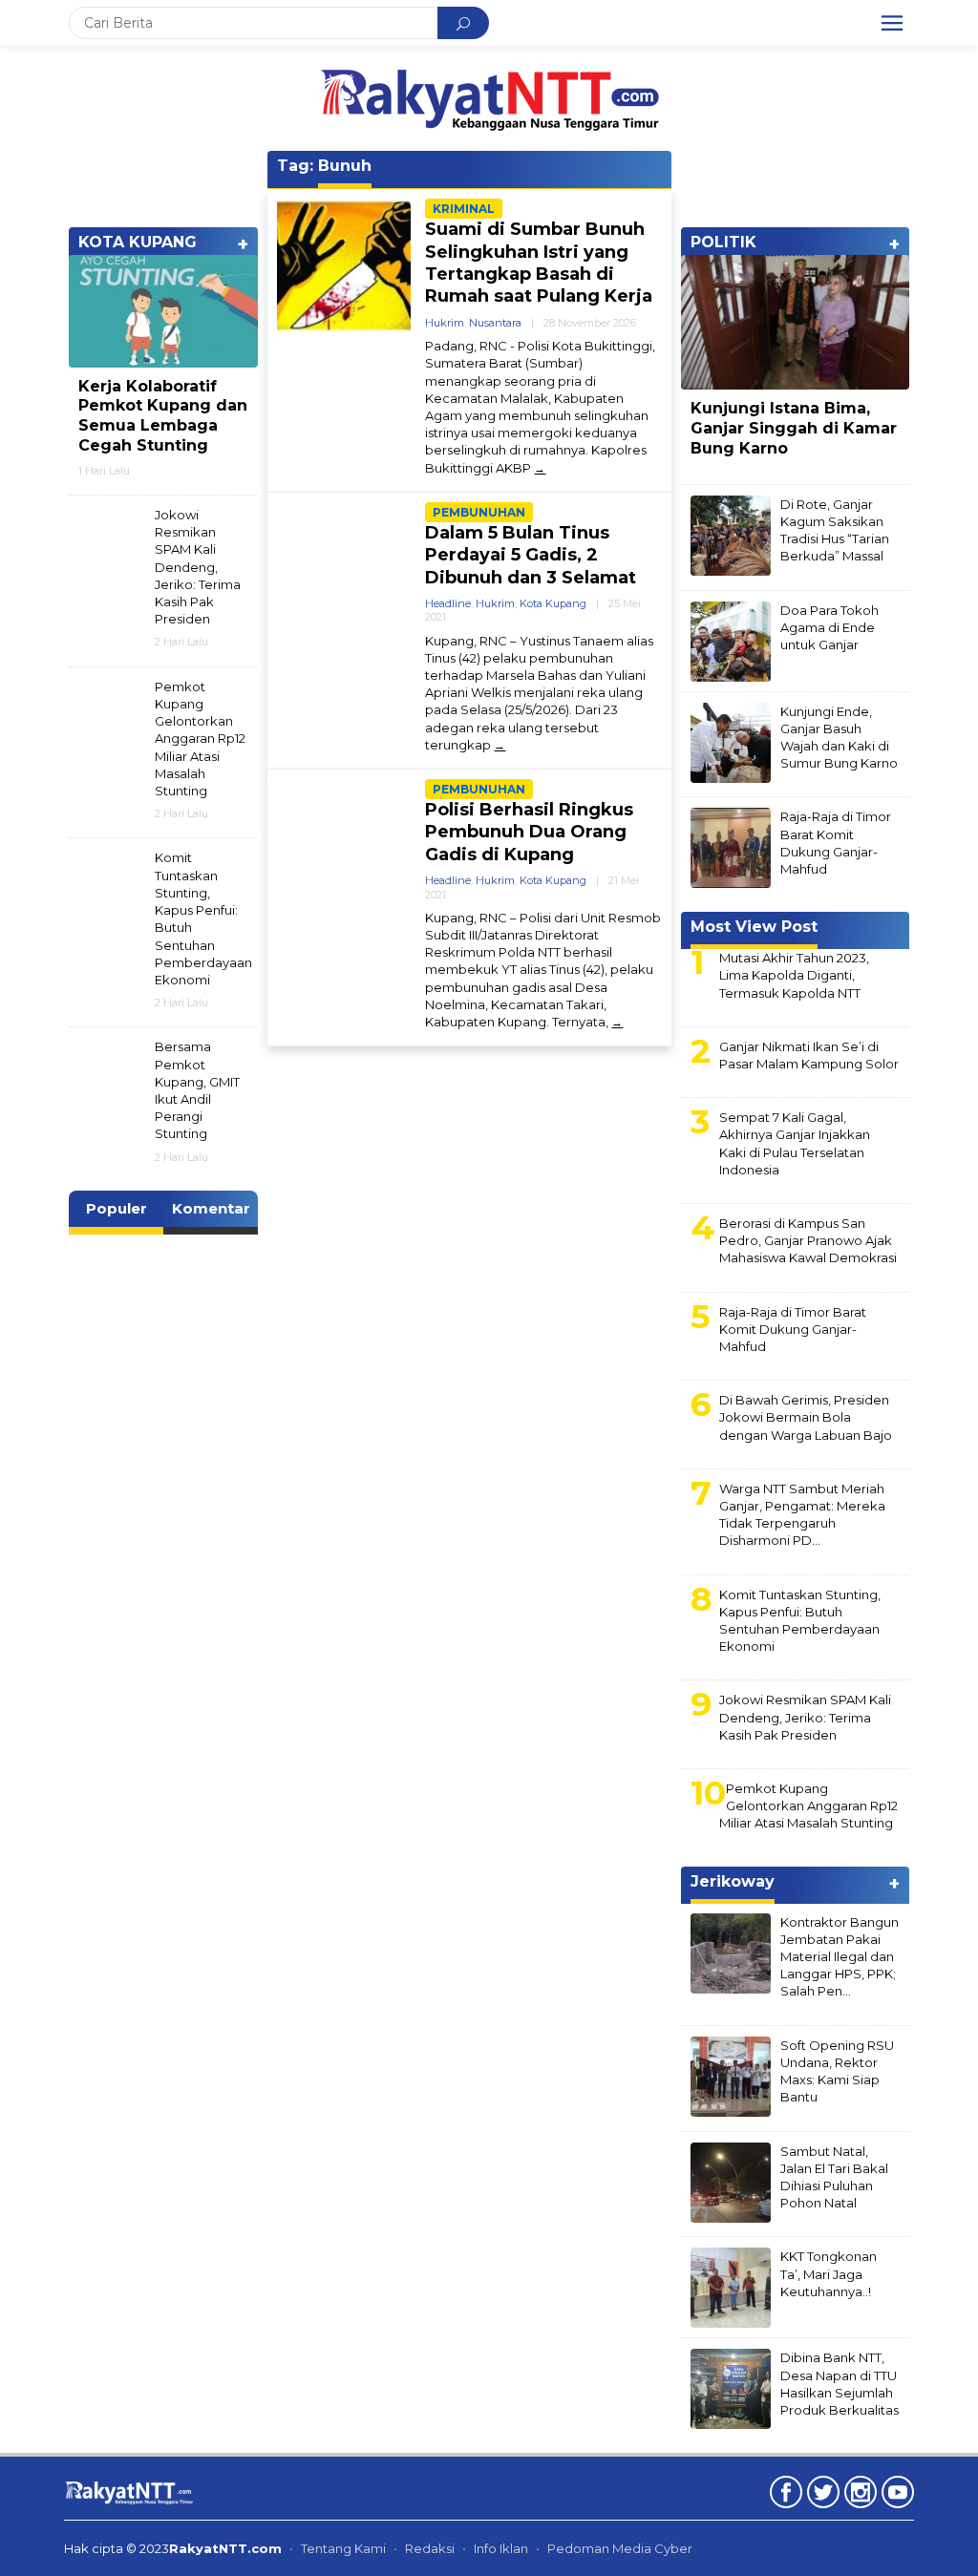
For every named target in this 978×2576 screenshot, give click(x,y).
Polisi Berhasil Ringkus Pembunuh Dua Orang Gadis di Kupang (529, 832)
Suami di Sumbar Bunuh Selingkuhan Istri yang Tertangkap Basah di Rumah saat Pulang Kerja (539, 263)
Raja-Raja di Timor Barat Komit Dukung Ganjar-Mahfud (793, 1329)
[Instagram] (858, 2496)
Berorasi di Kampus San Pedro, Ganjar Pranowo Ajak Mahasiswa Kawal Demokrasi (808, 1240)
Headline (448, 603)
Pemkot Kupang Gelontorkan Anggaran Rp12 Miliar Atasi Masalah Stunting (200, 739)
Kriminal (464, 209)
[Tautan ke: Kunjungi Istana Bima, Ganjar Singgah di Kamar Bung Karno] (795, 323)
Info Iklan (501, 2548)
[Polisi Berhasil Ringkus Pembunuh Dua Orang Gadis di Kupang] (617, 1022)
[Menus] (892, 23)
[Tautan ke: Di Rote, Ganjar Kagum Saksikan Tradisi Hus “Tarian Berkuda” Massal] (731, 534)
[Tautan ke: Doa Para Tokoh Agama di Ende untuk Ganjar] (731, 640)
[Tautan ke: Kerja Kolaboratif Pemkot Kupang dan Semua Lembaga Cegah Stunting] (163, 311)
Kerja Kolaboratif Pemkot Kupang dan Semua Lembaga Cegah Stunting (163, 416)
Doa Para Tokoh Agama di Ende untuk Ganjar (829, 627)
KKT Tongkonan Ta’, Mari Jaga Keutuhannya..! (829, 2273)
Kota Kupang (553, 603)
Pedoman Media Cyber (620, 2548)
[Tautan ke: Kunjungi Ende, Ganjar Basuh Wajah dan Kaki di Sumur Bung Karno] (731, 741)
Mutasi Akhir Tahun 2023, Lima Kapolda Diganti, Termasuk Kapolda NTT (794, 975)
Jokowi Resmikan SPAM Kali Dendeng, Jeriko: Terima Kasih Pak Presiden (198, 567)
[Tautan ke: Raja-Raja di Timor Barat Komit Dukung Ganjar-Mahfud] (731, 847)
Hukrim (445, 323)
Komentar (211, 1208)
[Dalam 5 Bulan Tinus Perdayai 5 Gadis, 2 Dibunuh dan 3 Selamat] (500, 745)
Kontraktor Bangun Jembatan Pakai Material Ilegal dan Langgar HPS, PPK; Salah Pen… (840, 1957)
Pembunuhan (479, 512)
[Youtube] (895, 2496)
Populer (117, 1208)
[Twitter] (821, 2496)
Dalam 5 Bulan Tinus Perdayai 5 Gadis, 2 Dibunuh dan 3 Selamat (531, 555)
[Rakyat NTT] (489, 97)
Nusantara (495, 323)
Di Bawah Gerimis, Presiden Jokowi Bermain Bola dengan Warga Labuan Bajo (806, 1417)
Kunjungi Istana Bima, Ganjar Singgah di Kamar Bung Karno (794, 428)
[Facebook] (784, 2496)
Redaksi (430, 2548)
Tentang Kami (343, 2548)
